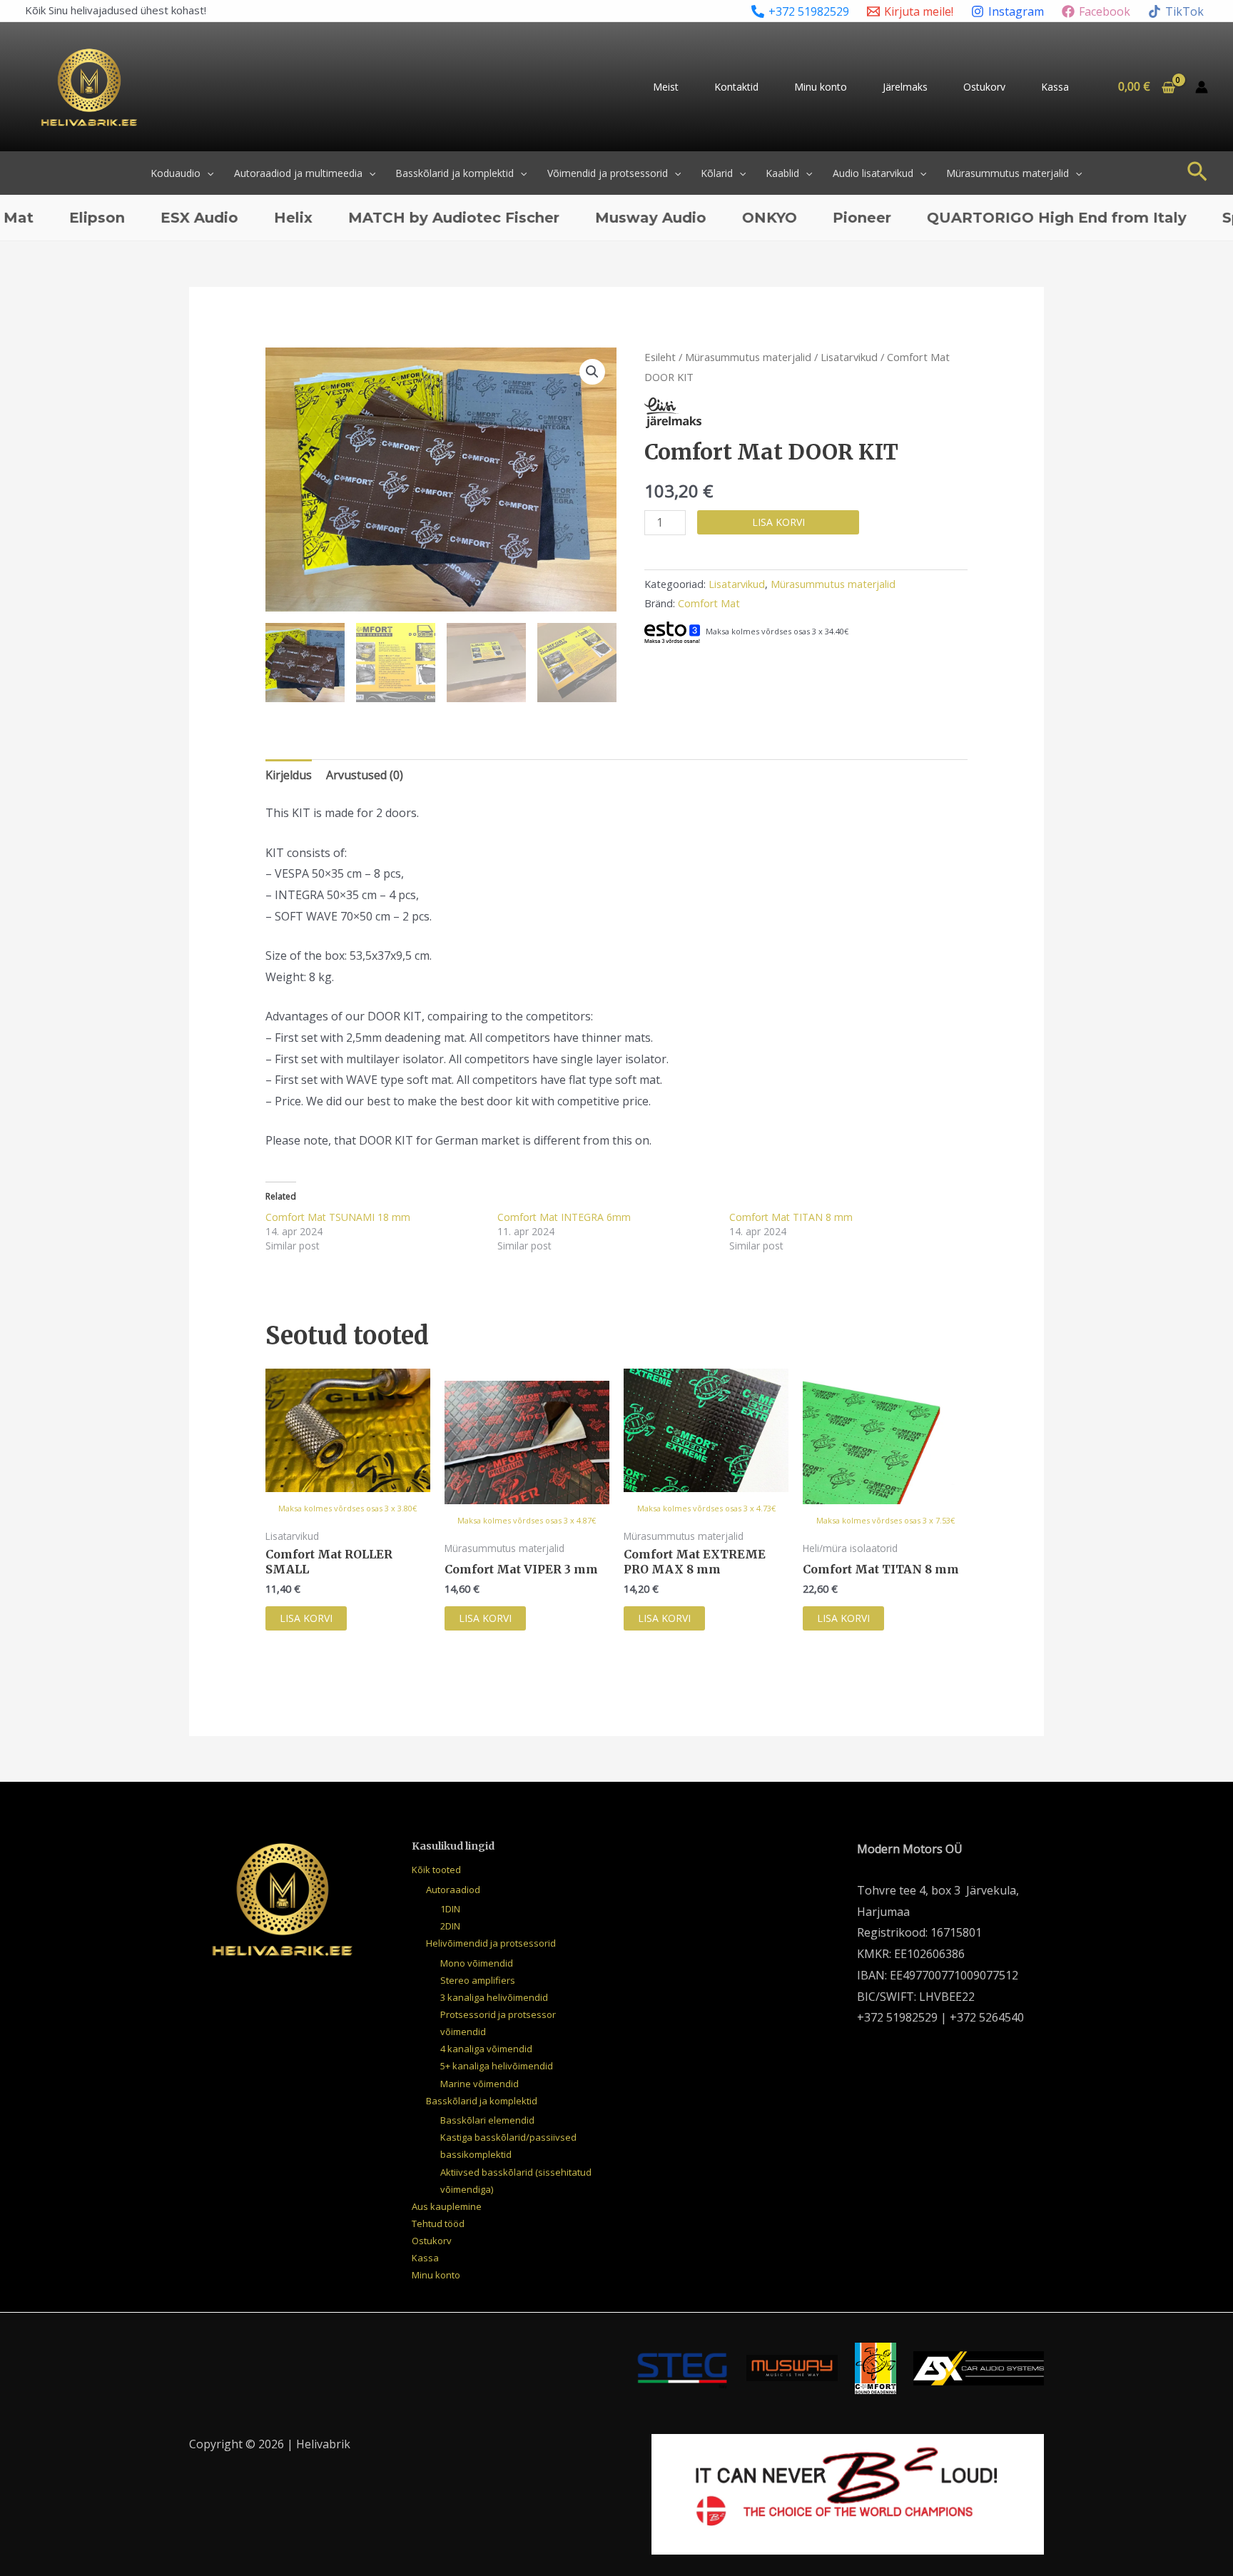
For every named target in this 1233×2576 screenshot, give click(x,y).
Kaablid (782, 173)
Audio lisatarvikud (873, 173)
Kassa (1055, 87)
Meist (666, 87)
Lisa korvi (778, 522)
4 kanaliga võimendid (486, 2049)
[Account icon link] (1202, 87)
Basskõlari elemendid (487, 2120)
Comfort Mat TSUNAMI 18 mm (338, 1217)
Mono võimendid (477, 1963)
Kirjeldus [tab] (289, 775)
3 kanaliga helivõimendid (494, 1997)
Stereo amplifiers (478, 1980)
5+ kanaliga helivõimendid (497, 2066)
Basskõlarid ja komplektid (455, 173)
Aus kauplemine (447, 2206)
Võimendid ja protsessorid (608, 173)
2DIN (450, 1926)
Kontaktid (736, 87)
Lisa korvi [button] (306, 1618)
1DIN (450, 1909)
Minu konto (821, 87)
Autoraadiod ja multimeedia (298, 173)
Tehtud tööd (438, 2223)
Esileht (660, 357)
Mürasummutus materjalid (1008, 173)
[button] (207, 173)
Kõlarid (717, 173)
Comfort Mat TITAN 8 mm (791, 1217)
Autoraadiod (453, 1890)
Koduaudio (176, 173)
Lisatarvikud (849, 357)
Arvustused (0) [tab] (365, 775)
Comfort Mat (709, 603)
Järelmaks (905, 87)
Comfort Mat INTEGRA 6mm (564, 1217)
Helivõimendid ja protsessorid (491, 1943)
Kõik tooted (436, 1870)
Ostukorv (984, 87)
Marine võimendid (479, 2084)
